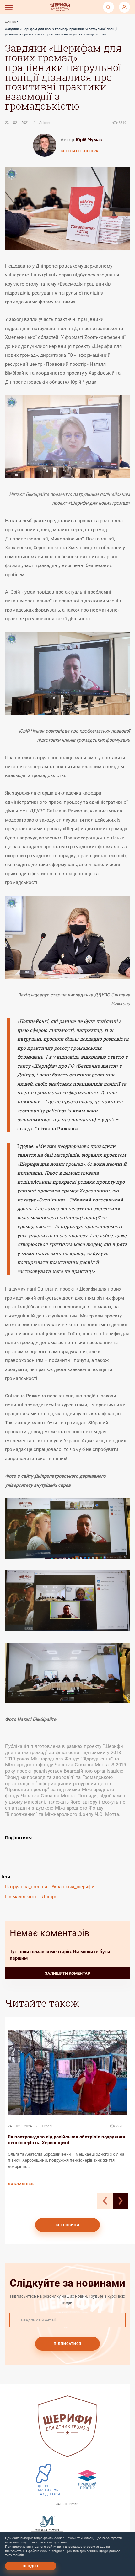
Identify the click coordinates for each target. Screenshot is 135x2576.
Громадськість (21, 1897)
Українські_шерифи (73, 1887)
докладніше (21, 2184)
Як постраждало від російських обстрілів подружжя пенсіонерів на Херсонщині (66, 2140)
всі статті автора (79, 151)
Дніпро (11, 21)
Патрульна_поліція (26, 1887)
